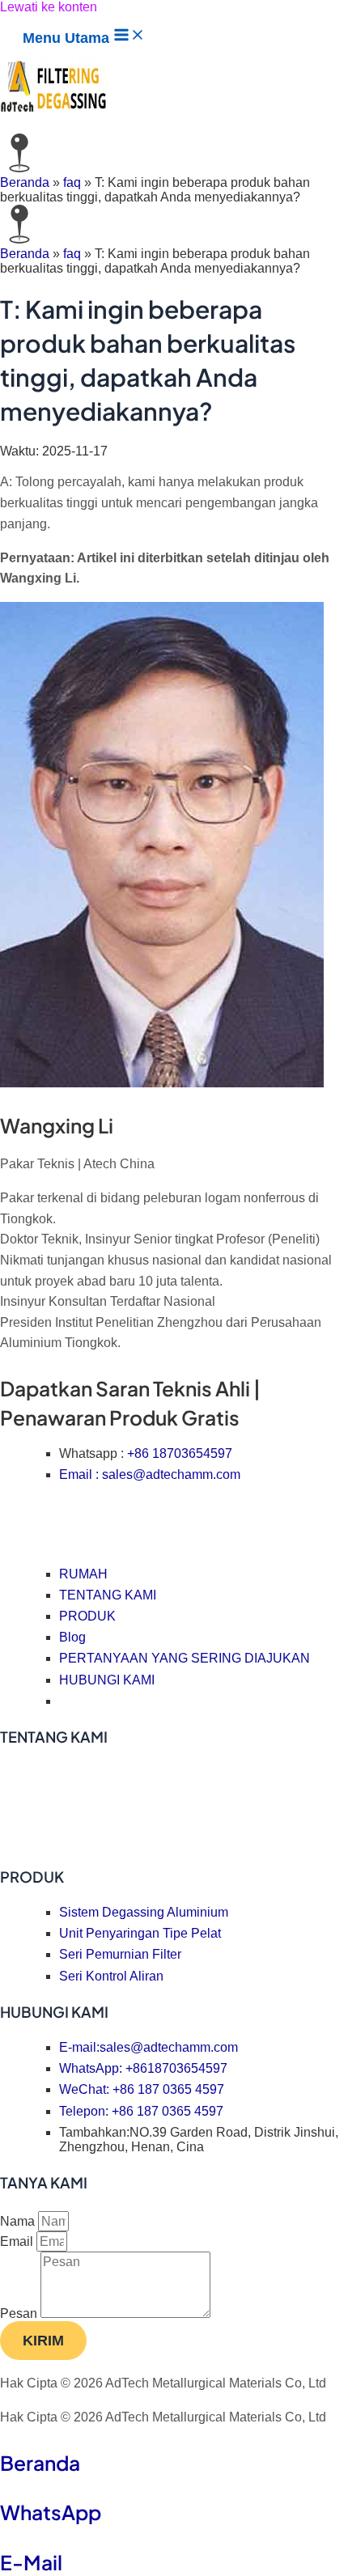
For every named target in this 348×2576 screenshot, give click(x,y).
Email (18, 2241)
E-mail (31, 2562)
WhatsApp (51, 2512)
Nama (19, 2221)
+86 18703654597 (180, 1453)
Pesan (20, 2313)
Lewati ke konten (49, 7)
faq (72, 182)
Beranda (25, 182)
